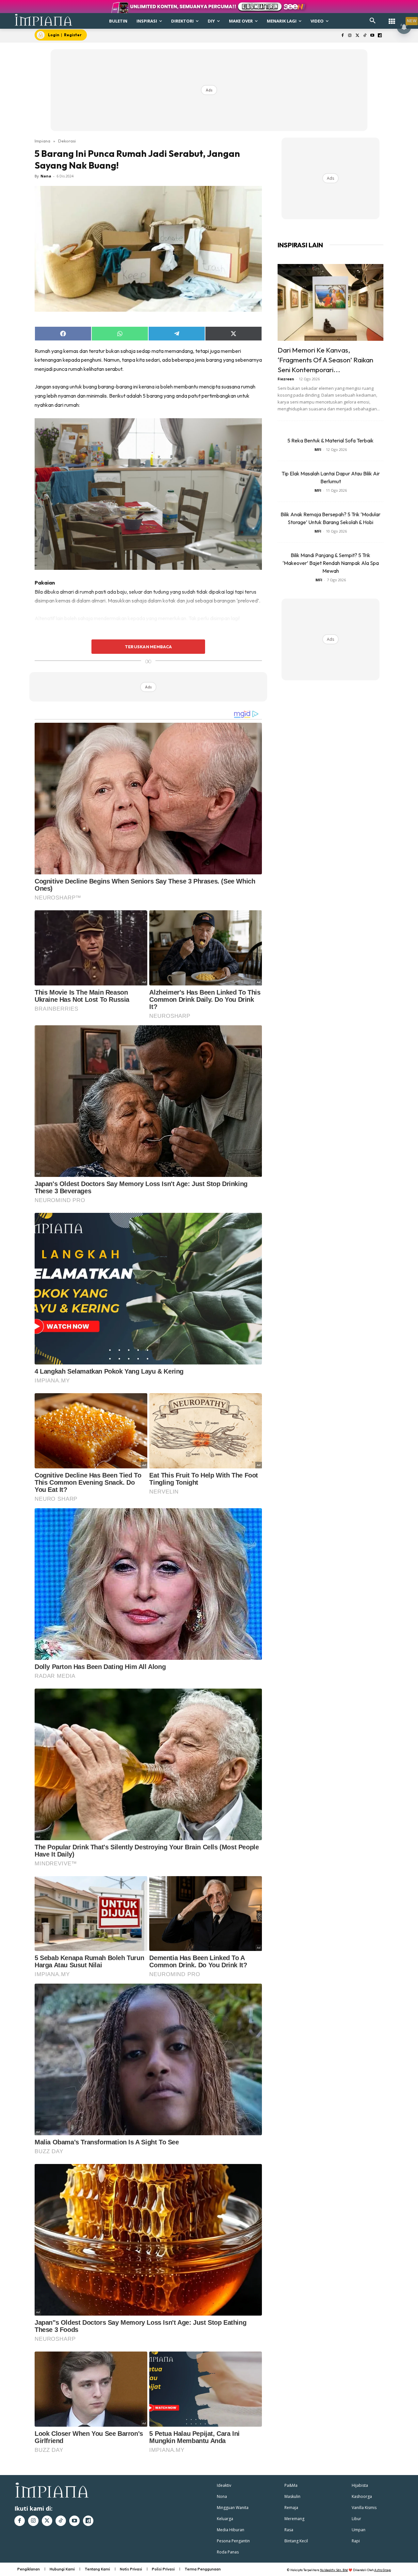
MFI (318, 449)
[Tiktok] (365, 36)
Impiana (42, 141)
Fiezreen (286, 379)
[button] (373, 21)
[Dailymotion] (380, 36)
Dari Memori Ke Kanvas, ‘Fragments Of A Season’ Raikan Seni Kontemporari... (325, 360)
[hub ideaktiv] (392, 18)
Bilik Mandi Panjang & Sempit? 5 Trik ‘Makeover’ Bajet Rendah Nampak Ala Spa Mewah (331, 563)
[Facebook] (342, 36)
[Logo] (44, 20)
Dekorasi (67, 141)
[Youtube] (372, 36)
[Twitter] (357, 36)
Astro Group (383, 2570)
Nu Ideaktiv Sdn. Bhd (334, 2570)
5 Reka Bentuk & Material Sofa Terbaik (330, 440)
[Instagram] (350, 36)
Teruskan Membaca (148, 647)
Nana (46, 176)
